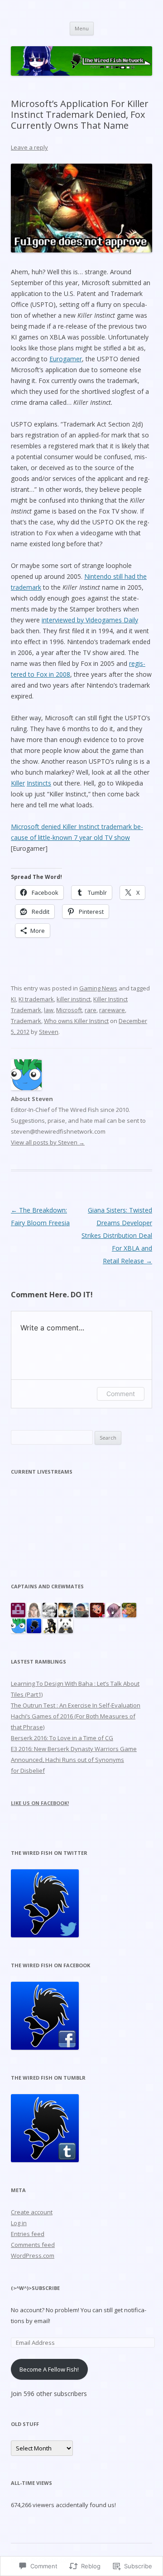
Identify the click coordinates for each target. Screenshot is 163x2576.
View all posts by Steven (48, 1142)
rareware (112, 1010)
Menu (82, 28)
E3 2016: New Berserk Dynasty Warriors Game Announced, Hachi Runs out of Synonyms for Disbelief (74, 1760)
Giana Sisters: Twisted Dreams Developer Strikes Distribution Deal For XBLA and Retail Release (117, 1235)
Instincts (39, 783)
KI (13, 999)
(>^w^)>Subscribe (35, 2288)
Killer (18, 783)
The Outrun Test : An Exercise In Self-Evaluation (76, 1705)
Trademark (26, 1021)
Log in (19, 2223)
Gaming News (98, 988)
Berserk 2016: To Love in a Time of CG (62, 1738)
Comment (121, 1394)
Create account (32, 2212)
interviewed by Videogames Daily (90, 620)
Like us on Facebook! (40, 1803)
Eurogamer (66, 359)
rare (91, 1010)
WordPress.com (33, 2256)
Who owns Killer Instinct (76, 1021)
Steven (49, 1032)
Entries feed (28, 2234)
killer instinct (74, 999)
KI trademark (36, 999)
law (49, 1010)
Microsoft (69, 1010)
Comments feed (33, 2245)
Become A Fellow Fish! (49, 2369)
